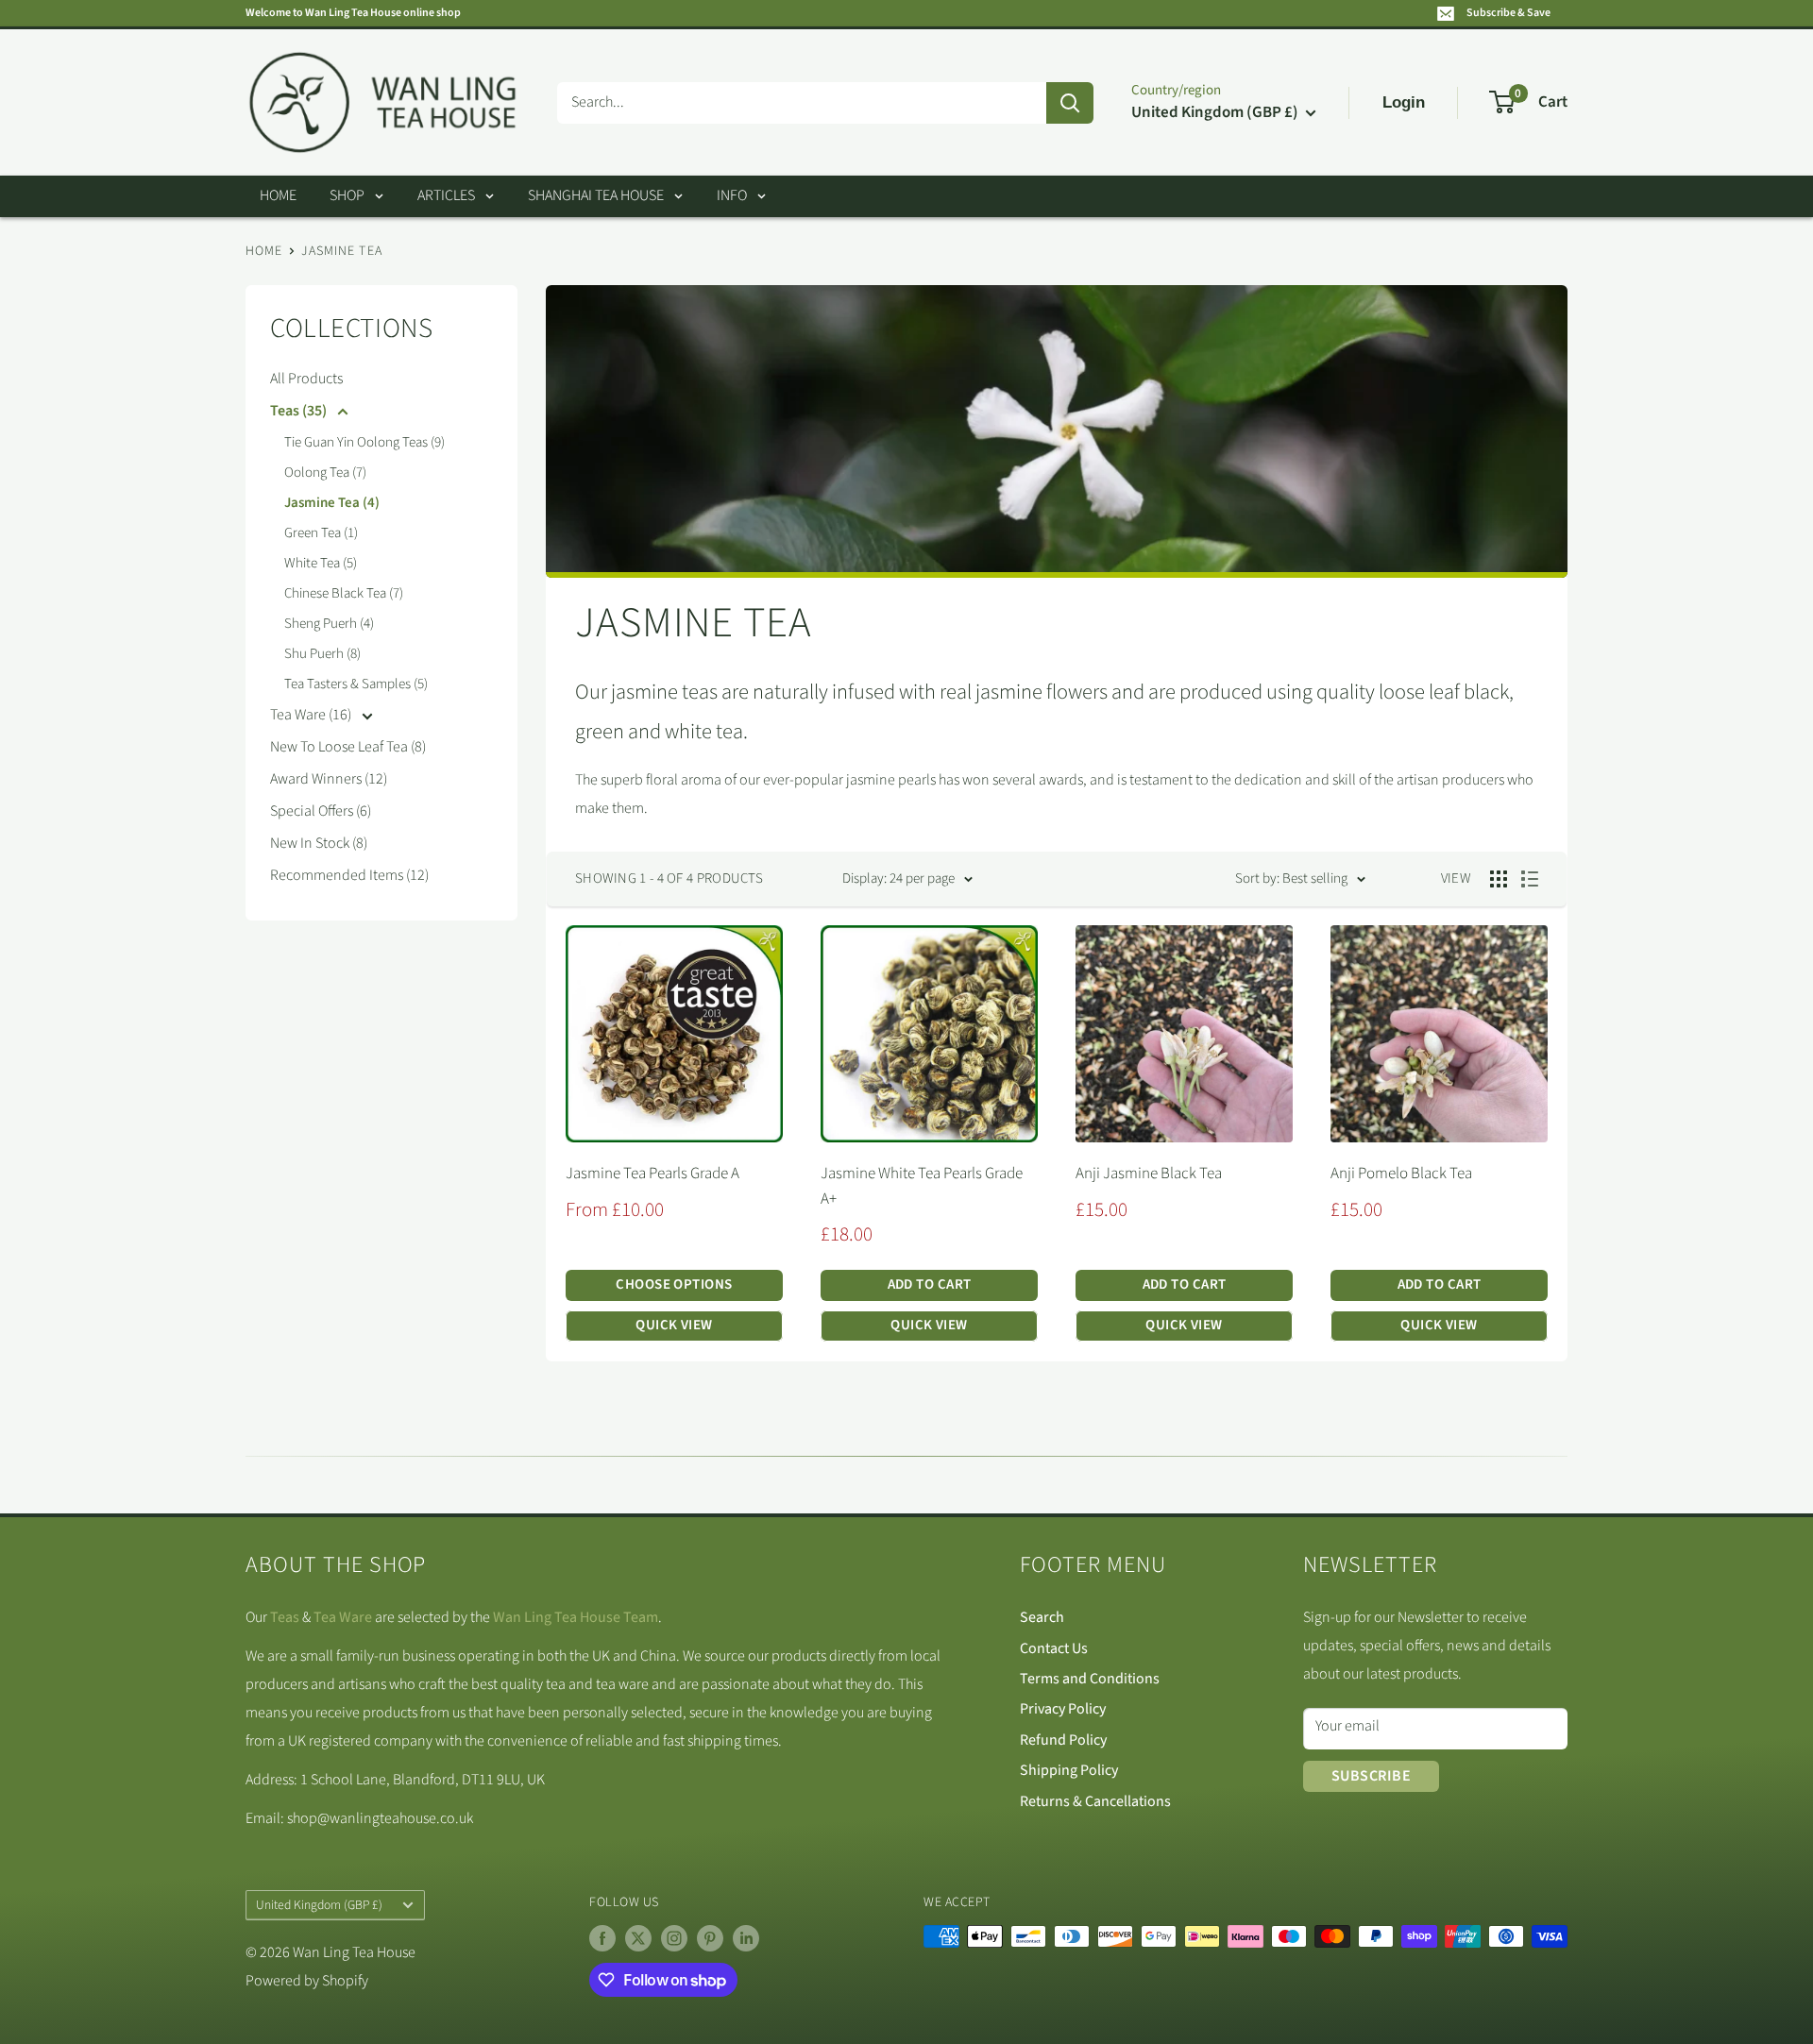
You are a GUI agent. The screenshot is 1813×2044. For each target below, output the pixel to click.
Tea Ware (343, 1617)
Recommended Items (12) (349, 875)
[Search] (1070, 103)
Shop (347, 195)
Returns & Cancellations (1095, 1801)
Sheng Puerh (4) (329, 624)
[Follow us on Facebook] (602, 1938)
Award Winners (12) (329, 779)
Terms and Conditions (1090, 1679)
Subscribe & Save (1508, 13)
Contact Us (1054, 1648)
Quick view (674, 1325)
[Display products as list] (1530, 879)
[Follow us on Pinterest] (710, 1938)
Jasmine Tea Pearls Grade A (652, 1174)
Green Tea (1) (321, 533)
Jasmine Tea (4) (332, 503)
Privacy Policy (1063, 1709)
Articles (446, 195)
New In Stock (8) (319, 843)
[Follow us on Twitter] (638, 1938)
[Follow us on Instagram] (674, 1938)
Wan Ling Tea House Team (576, 1617)
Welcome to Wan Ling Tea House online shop (353, 13)
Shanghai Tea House (596, 195)
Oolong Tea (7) (325, 473)
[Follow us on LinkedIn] (746, 1938)
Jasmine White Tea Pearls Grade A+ (922, 1186)
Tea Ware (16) (312, 715)
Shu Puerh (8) (322, 654)
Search (1042, 1617)
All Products (306, 379)
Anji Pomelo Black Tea (1401, 1174)
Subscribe (1371, 1776)
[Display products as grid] (1499, 879)
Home (278, 195)
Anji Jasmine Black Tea (1149, 1174)
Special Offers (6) (321, 811)
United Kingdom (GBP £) (319, 1905)
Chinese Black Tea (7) (344, 593)
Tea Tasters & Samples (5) (356, 684)
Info (732, 195)
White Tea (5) (321, 563)
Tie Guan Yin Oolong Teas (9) (364, 442)
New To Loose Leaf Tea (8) (348, 747)
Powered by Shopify (307, 1981)
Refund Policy (1063, 1740)
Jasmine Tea (341, 251)
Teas (285, 1617)
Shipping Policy (1069, 1770)
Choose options (674, 1284)
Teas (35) (300, 411)
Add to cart (930, 1284)
